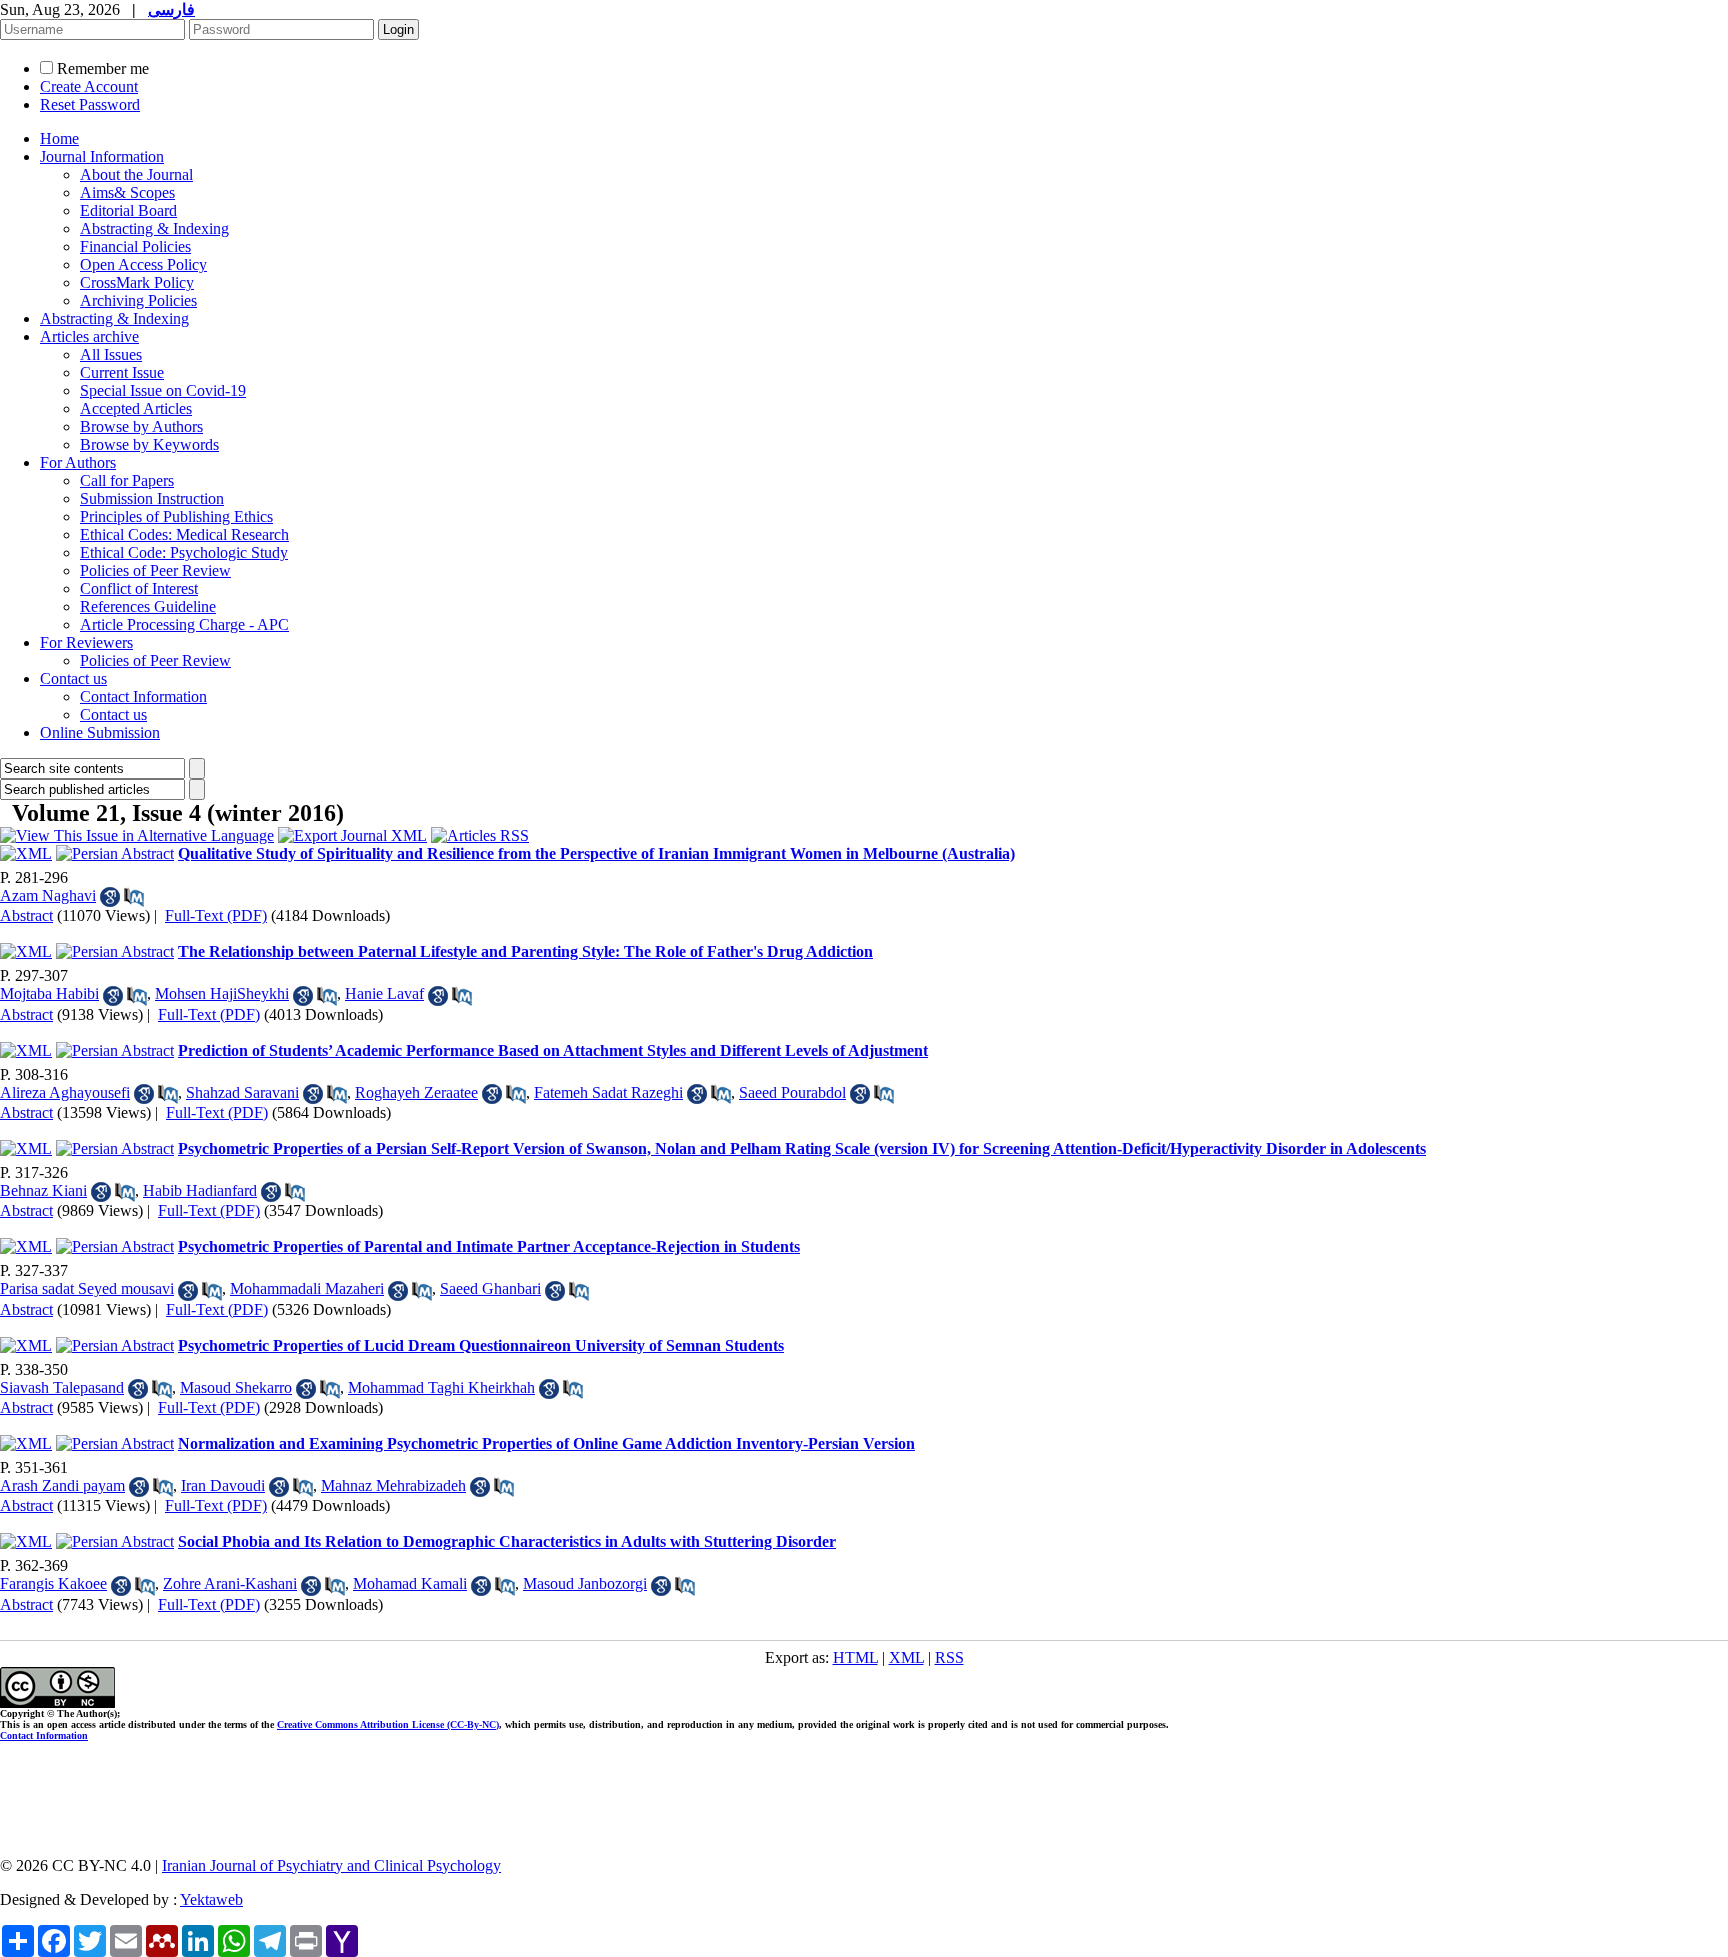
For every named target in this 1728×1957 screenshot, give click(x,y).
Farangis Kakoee (53, 1583)
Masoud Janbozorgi (585, 1583)
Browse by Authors (141, 426)
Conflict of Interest (139, 588)
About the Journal (136, 174)
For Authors (78, 462)
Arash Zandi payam (62, 1485)
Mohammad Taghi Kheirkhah (441, 1387)
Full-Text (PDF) (216, 915)
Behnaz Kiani (43, 1190)
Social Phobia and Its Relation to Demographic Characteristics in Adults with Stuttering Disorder (507, 1541)
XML (906, 1657)
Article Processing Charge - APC (184, 624)
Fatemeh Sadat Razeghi (608, 1092)
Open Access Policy (143, 264)
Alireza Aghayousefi (65, 1092)
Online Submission (100, 732)
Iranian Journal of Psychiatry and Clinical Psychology (331, 1865)
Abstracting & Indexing (154, 228)
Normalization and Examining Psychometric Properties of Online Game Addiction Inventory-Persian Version (546, 1443)
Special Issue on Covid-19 (163, 390)
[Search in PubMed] (134, 897)
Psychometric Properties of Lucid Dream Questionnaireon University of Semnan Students (481, 1345)
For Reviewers (86, 642)
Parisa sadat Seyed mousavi (87, 1288)
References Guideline (148, 606)
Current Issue (122, 372)
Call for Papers (127, 480)
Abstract (26, 915)
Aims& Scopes (127, 192)
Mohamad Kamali (410, 1583)
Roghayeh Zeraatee (416, 1092)
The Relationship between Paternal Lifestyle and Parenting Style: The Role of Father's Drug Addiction (525, 951)
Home (59, 138)
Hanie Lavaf (384, 993)
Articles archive (89, 336)
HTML (855, 1657)
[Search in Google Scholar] (110, 897)
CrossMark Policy (137, 282)
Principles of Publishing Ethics (176, 516)
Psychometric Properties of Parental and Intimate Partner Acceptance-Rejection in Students (489, 1246)
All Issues (111, 354)
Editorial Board (128, 210)
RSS (949, 1657)
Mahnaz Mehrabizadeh (393, 1485)
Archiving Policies (138, 300)
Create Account (89, 86)
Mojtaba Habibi (49, 993)
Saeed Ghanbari (490, 1288)
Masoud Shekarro (236, 1387)
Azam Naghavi (48, 895)
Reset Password (90, 104)
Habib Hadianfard (200, 1190)
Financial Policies (135, 246)
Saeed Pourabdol (792, 1092)
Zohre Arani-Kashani (230, 1583)
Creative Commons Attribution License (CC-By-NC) (388, 1724)
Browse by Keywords (149, 444)
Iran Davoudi (223, 1485)
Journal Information (102, 156)
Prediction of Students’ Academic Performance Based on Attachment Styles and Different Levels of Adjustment (553, 1050)
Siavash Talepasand (62, 1387)
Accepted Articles (136, 408)
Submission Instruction (152, 498)
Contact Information (143, 696)
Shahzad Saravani (242, 1092)
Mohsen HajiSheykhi (222, 993)
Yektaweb (211, 1899)
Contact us (73, 678)
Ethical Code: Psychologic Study (184, 552)
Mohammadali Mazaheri (307, 1288)
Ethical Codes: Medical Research (184, 534)
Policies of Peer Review (155, 570)
